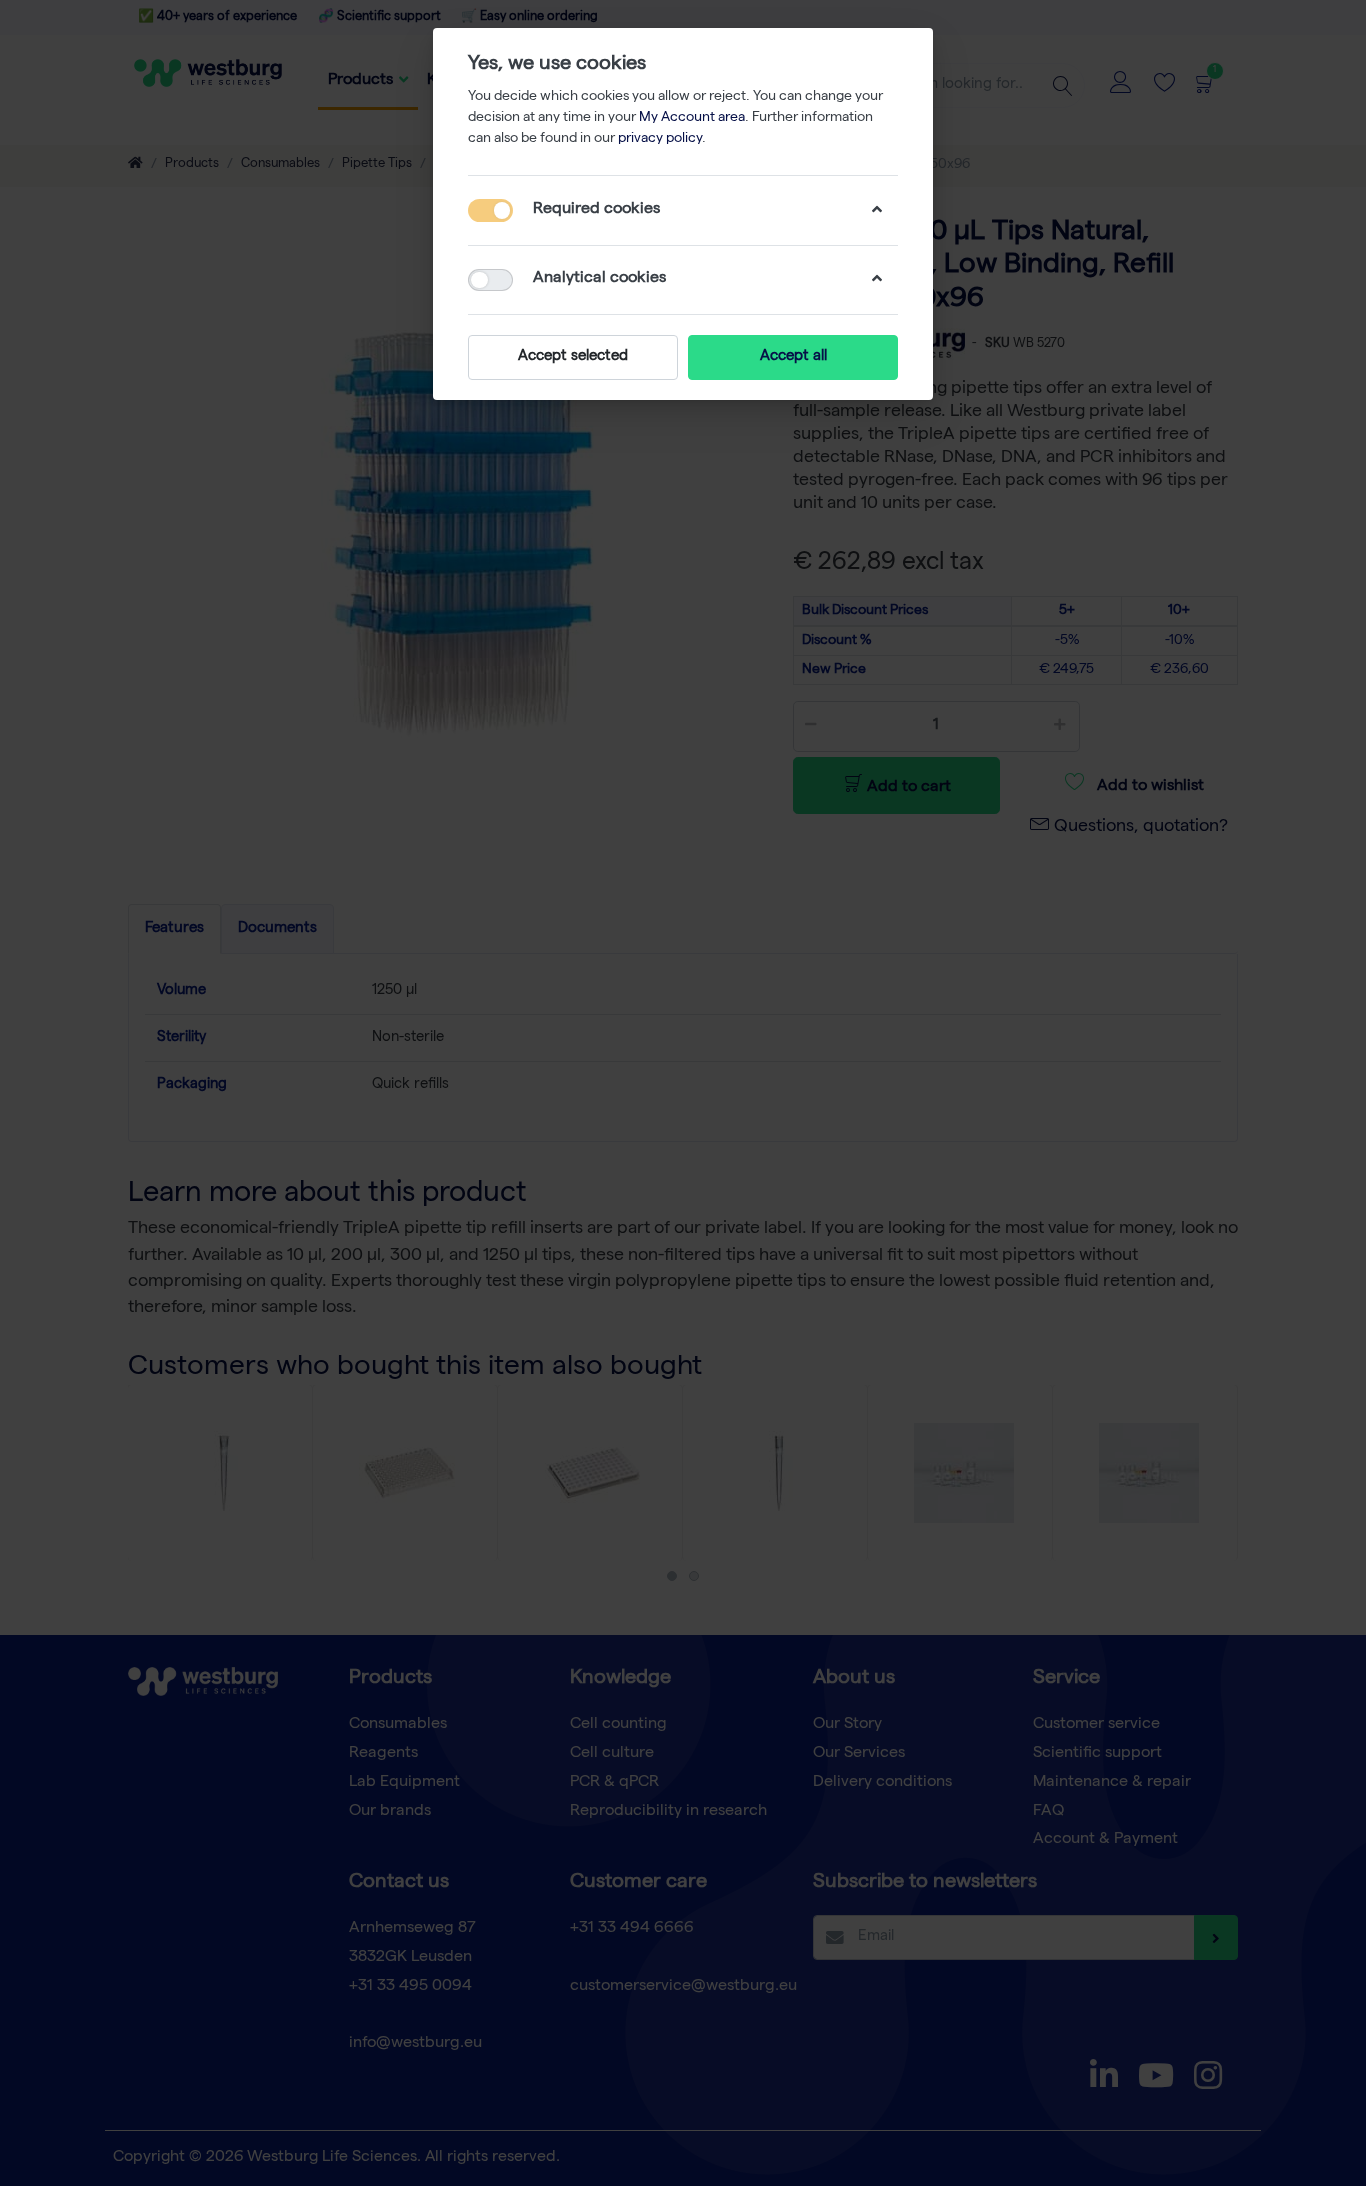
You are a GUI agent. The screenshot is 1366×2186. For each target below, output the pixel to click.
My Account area (692, 118)
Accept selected (573, 357)
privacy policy (660, 139)
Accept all (793, 357)
